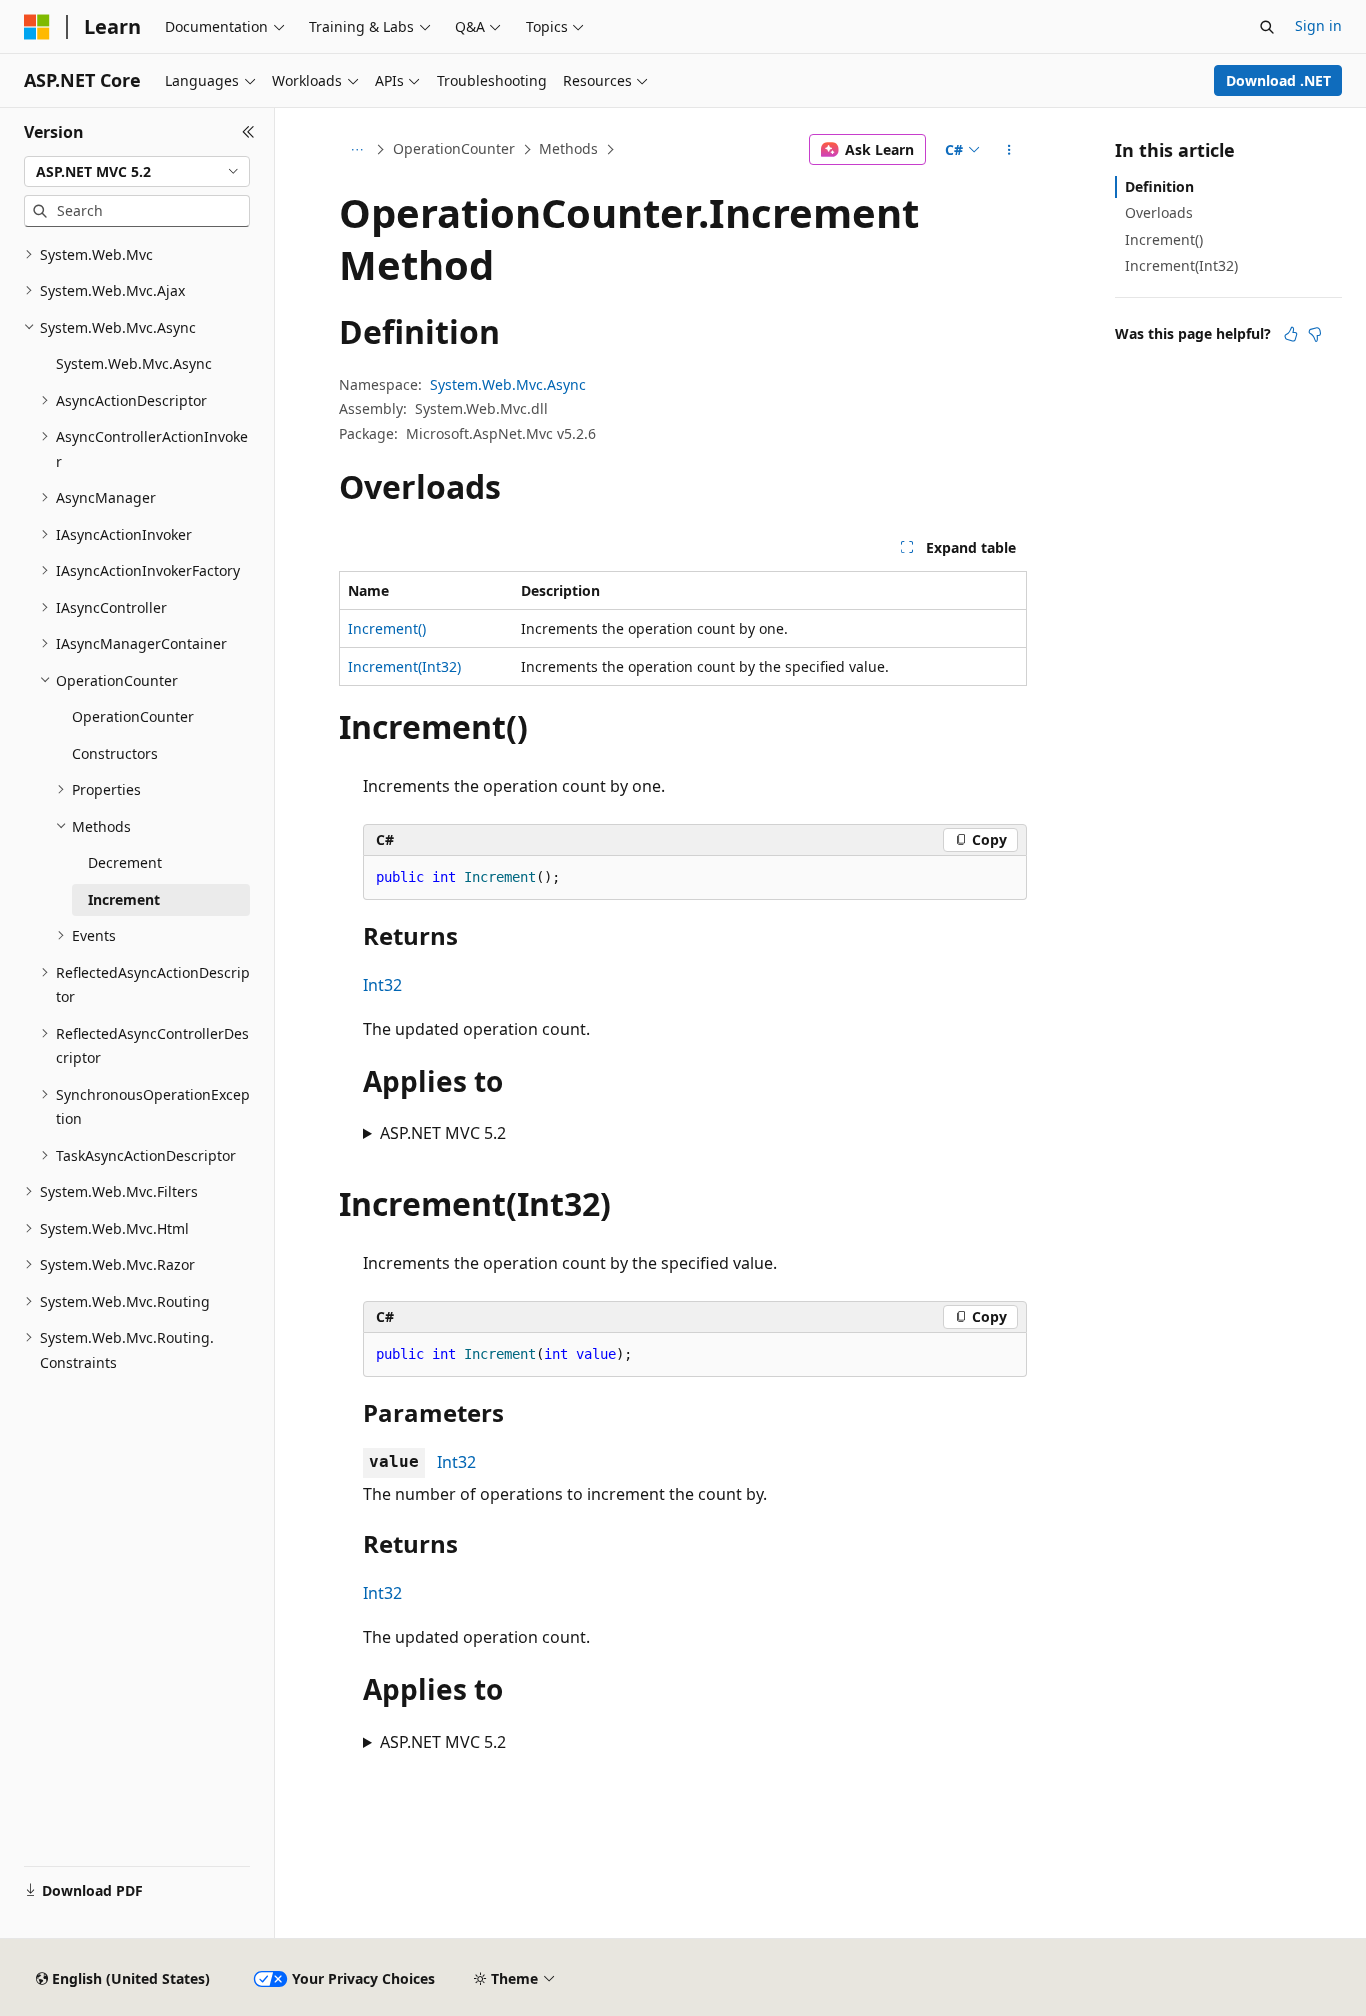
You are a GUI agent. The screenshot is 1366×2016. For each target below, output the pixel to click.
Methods (568, 148)
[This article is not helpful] (1315, 334)
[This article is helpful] (1291, 334)
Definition (1159, 186)
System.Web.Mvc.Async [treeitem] (134, 363)
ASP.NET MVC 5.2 (443, 1133)
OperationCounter (454, 148)
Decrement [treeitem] (125, 862)
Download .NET (1278, 80)
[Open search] (1267, 27)
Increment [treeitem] (124, 899)
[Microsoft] (37, 27)
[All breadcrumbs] (356, 150)
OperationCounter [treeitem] (133, 716)
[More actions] (1009, 150)
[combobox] (137, 172)
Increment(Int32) (404, 666)
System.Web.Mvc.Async (508, 384)
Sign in (1318, 25)
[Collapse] (248, 132)
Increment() (387, 628)
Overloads (1159, 212)
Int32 (382, 985)
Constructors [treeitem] (115, 753)
